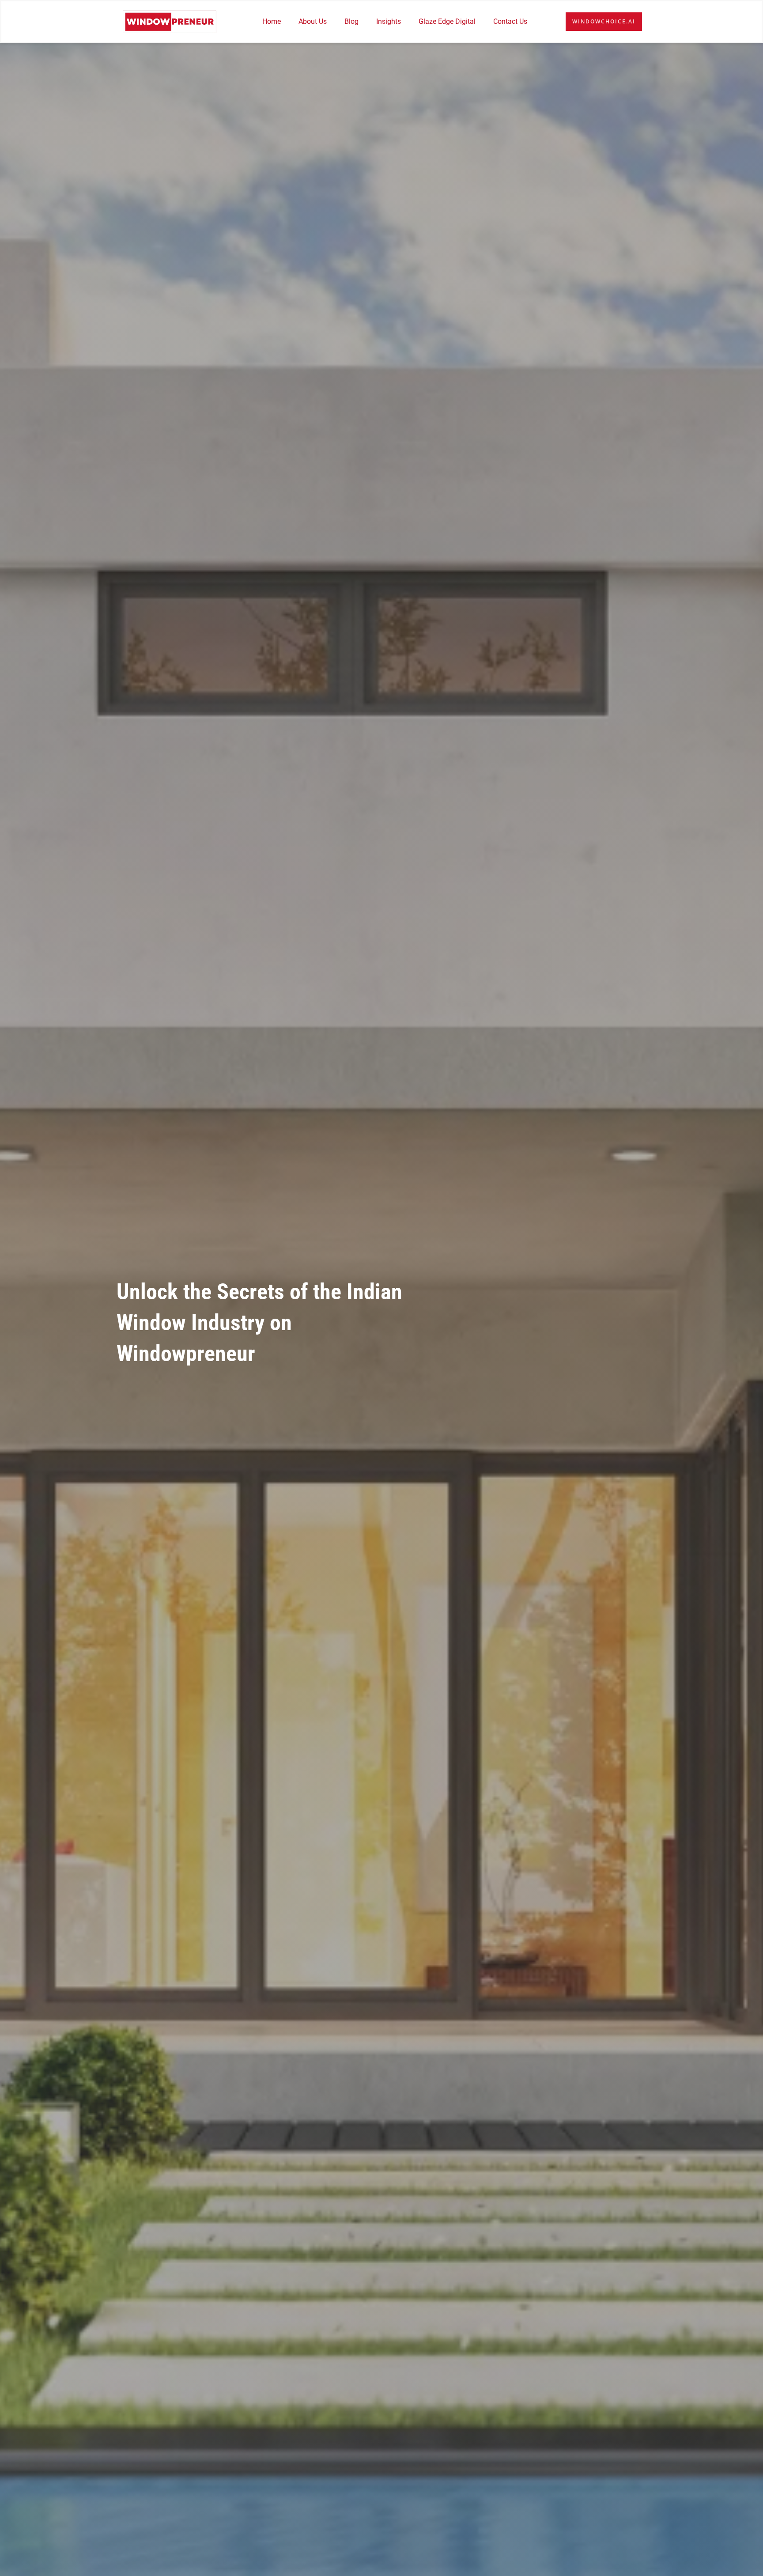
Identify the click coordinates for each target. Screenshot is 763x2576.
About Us (313, 21)
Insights (389, 21)
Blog (351, 21)
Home (272, 21)
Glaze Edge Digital (447, 21)
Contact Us (510, 21)
